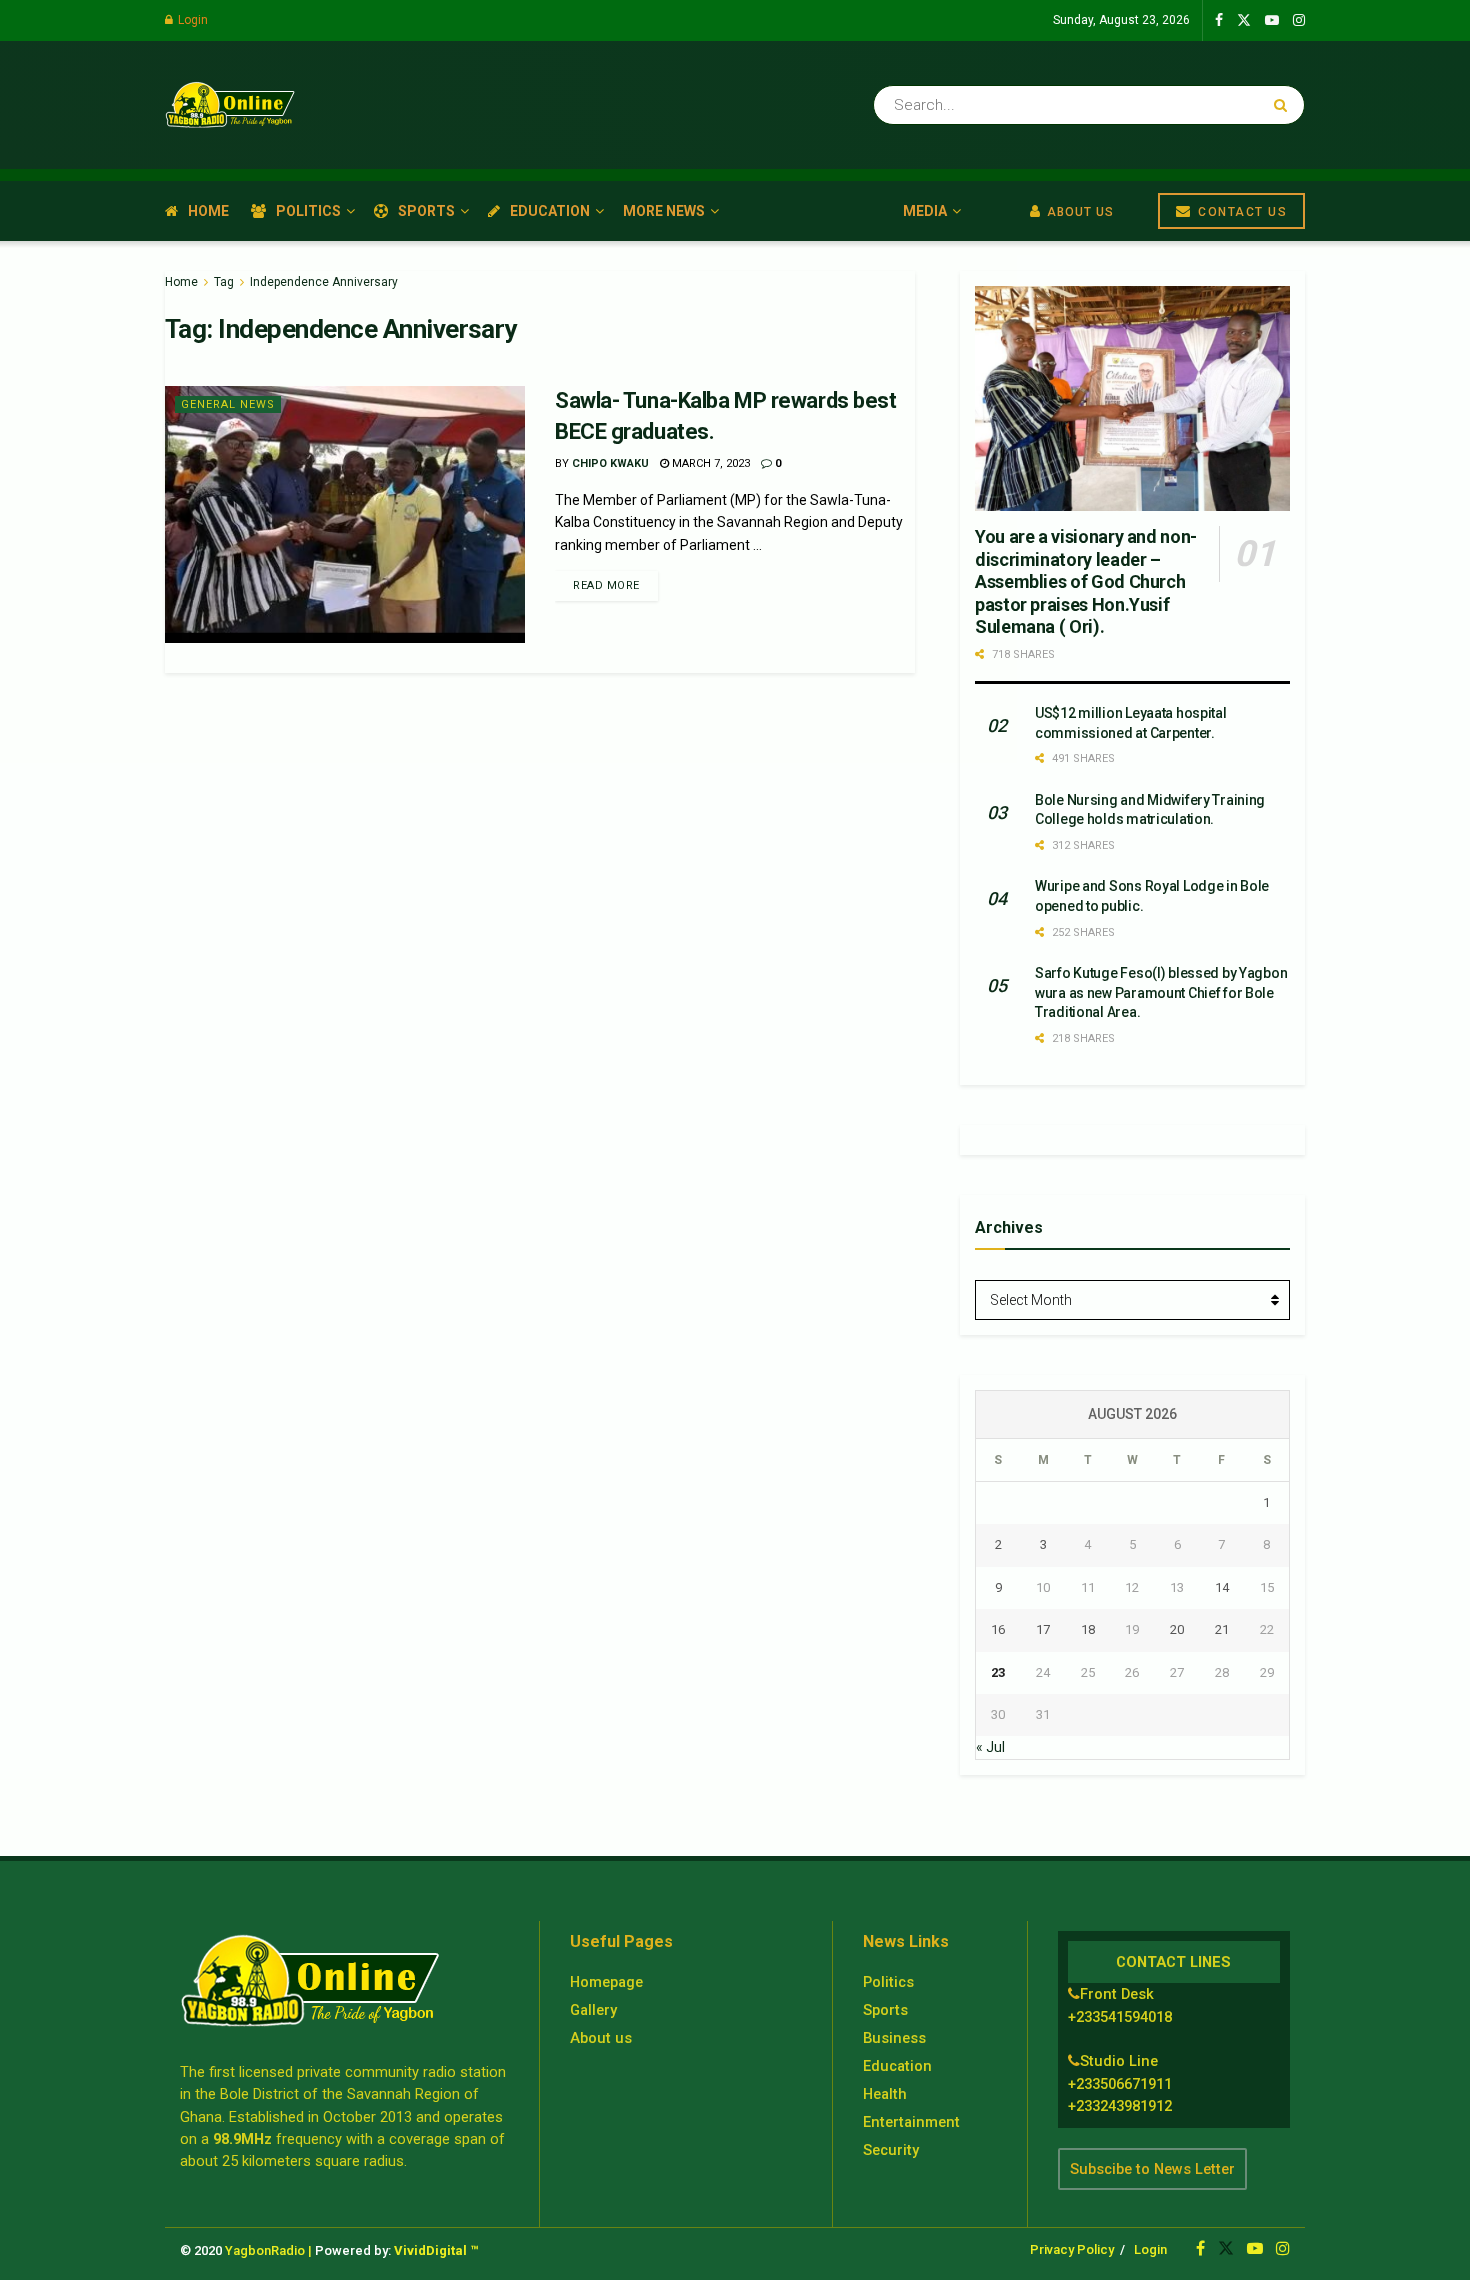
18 (1088, 1629)
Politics (308, 211)
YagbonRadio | (268, 2250)
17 (1043, 1629)
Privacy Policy (1072, 2249)
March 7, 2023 (709, 463)
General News (228, 404)
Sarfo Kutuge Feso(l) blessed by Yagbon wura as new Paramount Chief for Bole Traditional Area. (1161, 992)
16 (998, 1629)
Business (894, 2038)
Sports (426, 211)
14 (1222, 1587)
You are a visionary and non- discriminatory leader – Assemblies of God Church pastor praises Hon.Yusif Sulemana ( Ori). (1086, 581)
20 (1177, 1629)
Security (891, 2150)
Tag (224, 282)
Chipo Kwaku (610, 463)
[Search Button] (1284, 105)
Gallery (593, 2010)
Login (191, 20)
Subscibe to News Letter (1152, 2169)
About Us (1078, 212)
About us (601, 2038)
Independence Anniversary (324, 282)
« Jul (990, 1747)
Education (550, 211)
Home (208, 211)
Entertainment (911, 2122)
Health (885, 2094)
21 (1222, 1629)
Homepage (606, 1982)
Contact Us (1241, 212)
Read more (606, 585)
